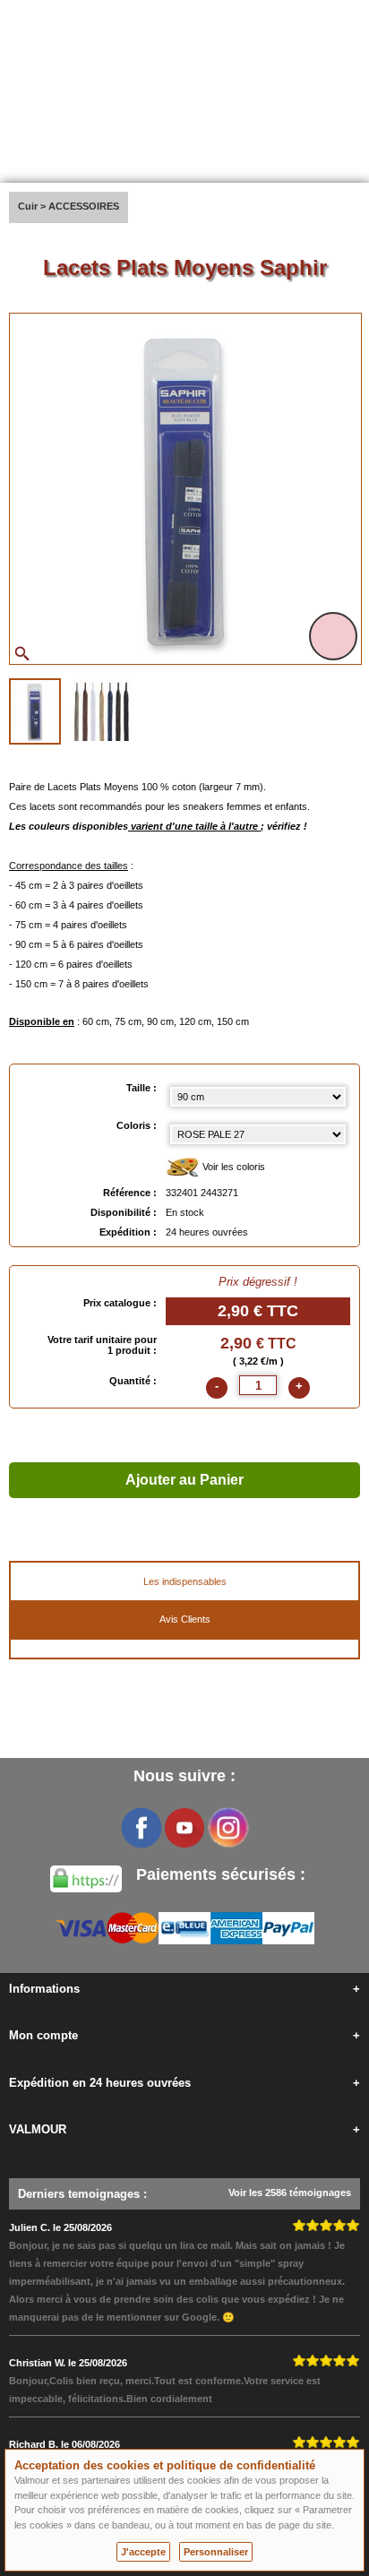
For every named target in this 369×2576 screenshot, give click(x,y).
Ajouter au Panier (184, 1480)
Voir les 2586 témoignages (290, 2193)
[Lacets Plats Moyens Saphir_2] (101, 710)
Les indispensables (185, 1581)
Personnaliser (216, 2552)
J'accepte (143, 2552)
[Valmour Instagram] (227, 1828)
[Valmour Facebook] (142, 1828)
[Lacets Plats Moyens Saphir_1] (35, 711)
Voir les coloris (232, 1167)
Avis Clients (185, 1619)
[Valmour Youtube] (184, 1828)
